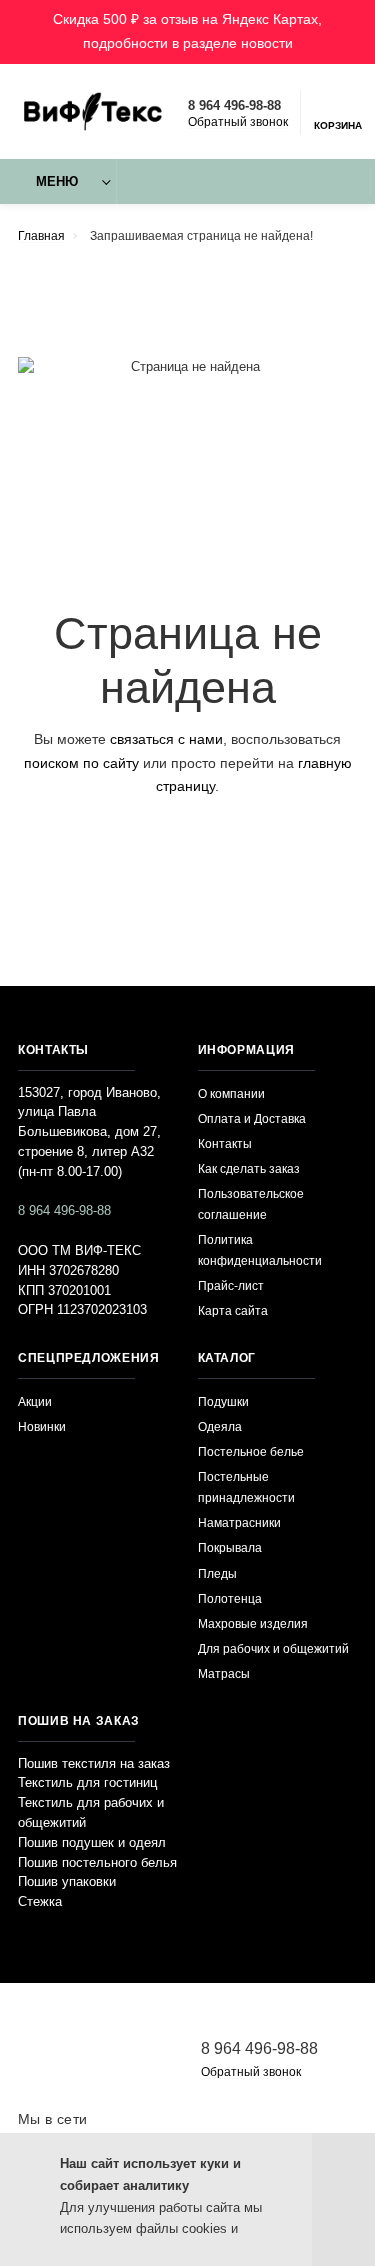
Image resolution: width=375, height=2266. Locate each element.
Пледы (217, 1573)
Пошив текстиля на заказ (94, 1764)
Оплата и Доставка (252, 1118)
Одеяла (220, 1426)
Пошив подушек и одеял (92, 1843)
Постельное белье (251, 1451)
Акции (35, 1401)
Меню (57, 182)
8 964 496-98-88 (234, 106)
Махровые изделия (253, 1623)
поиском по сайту (81, 763)
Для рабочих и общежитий (273, 1648)
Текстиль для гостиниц (87, 1783)
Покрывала (230, 1547)
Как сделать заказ (249, 1168)
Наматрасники (239, 1522)
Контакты (225, 1143)
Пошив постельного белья (97, 1863)
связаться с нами (166, 739)
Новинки (42, 1426)
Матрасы (224, 1673)
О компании (231, 1093)
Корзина (338, 125)
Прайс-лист (231, 1285)
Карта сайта (233, 1310)
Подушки (223, 1401)
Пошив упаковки (67, 1882)
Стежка (40, 1902)
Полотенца (230, 1598)
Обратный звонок (238, 121)
